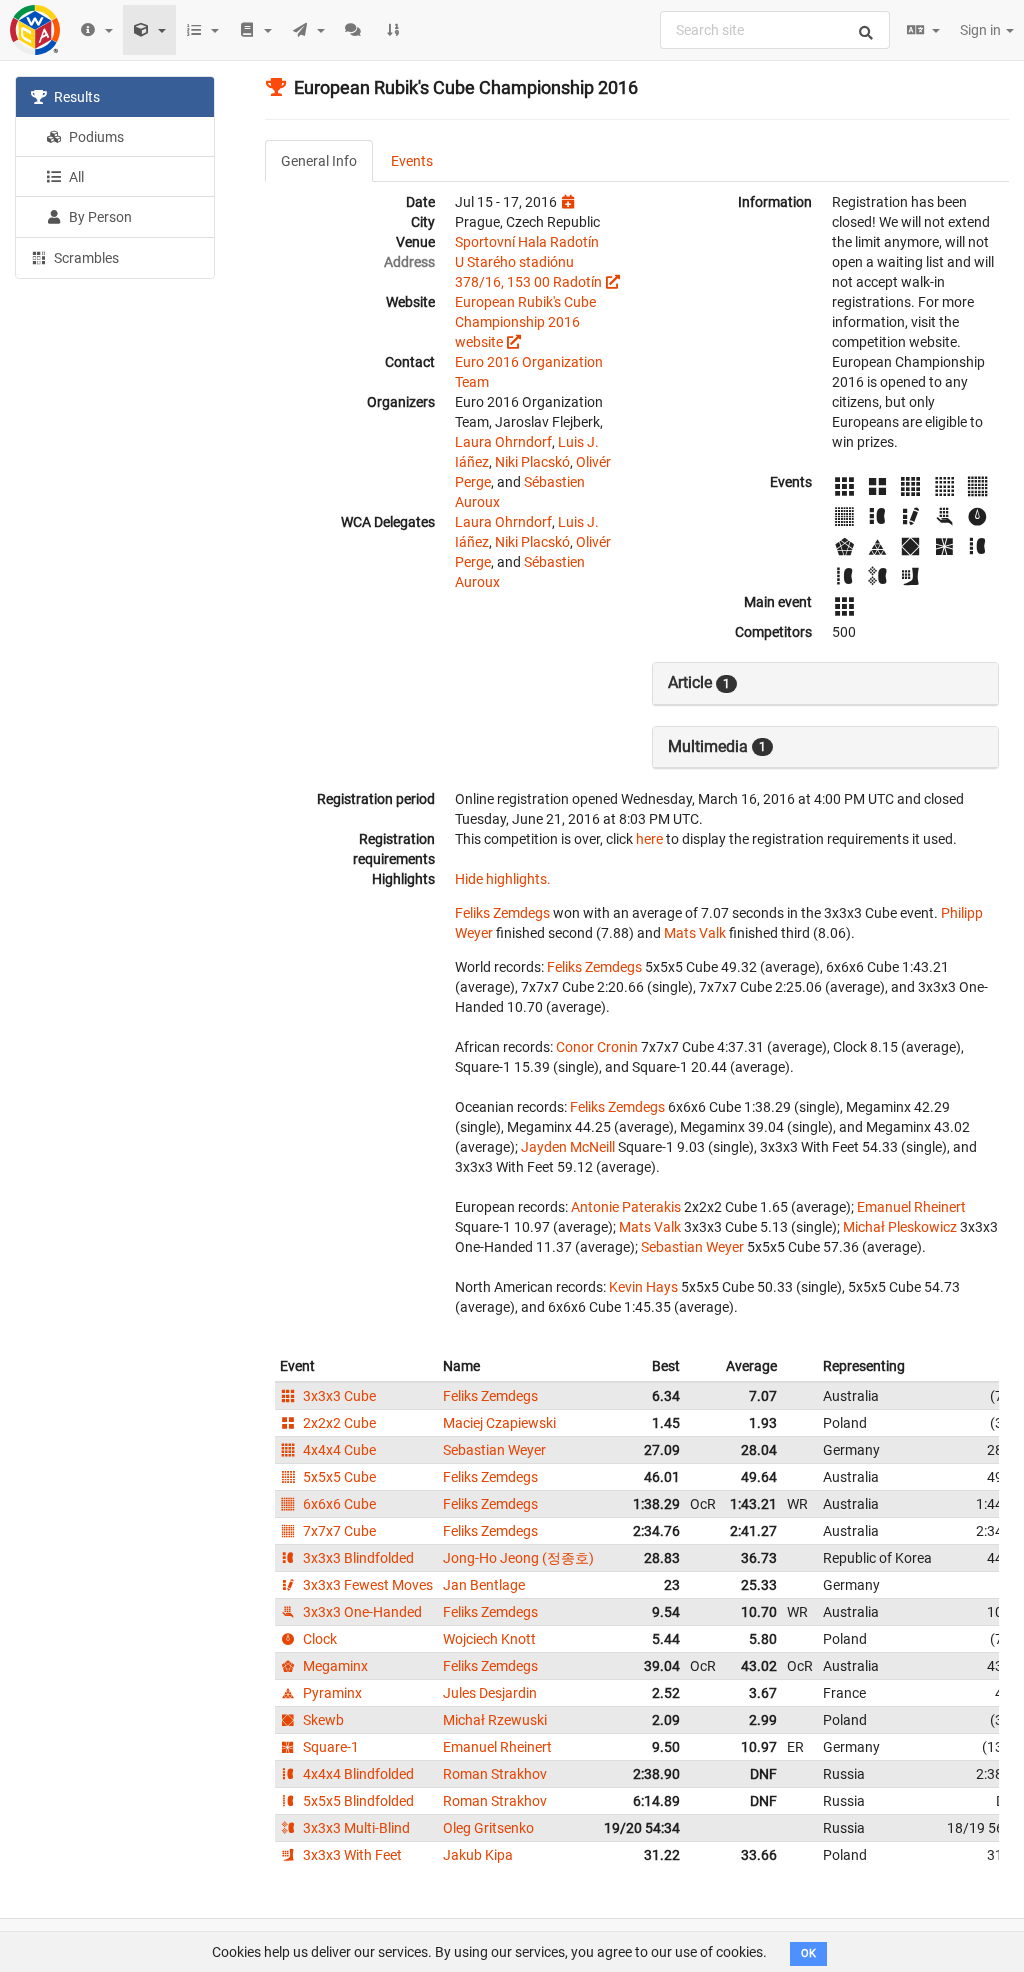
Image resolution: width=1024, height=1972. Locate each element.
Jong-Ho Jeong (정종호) (518, 1558)
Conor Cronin (597, 1047)
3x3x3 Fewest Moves (366, 1585)
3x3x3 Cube (338, 1396)
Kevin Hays (643, 1287)
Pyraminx (331, 1693)
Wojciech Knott (489, 1639)
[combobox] (775, 30)
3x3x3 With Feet (351, 1855)
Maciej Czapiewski (499, 1423)
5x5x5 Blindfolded (357, 1801)
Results (75, 97)
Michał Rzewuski (495, 1720)
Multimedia (717, 746)
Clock (318, 1639)
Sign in (982, 30)
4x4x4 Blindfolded (357, 1774)
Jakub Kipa (478, 1855)
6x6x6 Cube (338, 1504)
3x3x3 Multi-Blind (355, 1828)
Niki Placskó (532, 462)
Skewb (322, 1720)
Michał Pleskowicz (900, 1227)
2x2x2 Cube (338, 1423)
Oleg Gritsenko (488, 1828)
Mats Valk (695, 933)
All (75, 177)
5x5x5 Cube (338, 1477)
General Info (319, 161)
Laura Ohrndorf (503, 442)
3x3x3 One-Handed (361, 1612)
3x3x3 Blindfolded (357, 1558)
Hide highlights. (503, 879)
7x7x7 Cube (338, 1531)
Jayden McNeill (568, 1147)
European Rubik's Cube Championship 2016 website (525, 322)
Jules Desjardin (490, 1693)
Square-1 (329, 1747)
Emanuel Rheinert (911, 1207)
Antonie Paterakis (626, 1207)
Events (412, 161)
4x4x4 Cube (338, 1450)
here (649, 839)
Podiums (95, 137)
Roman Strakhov (495, 1774)
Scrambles (85, 258)
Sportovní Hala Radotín (527, 242)
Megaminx (334, 1666)
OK (808, 1953)
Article (699, 682)
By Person (99, 217)
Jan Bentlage (484, 1585)
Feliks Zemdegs (502, 913)
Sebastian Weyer (692, 1247)
